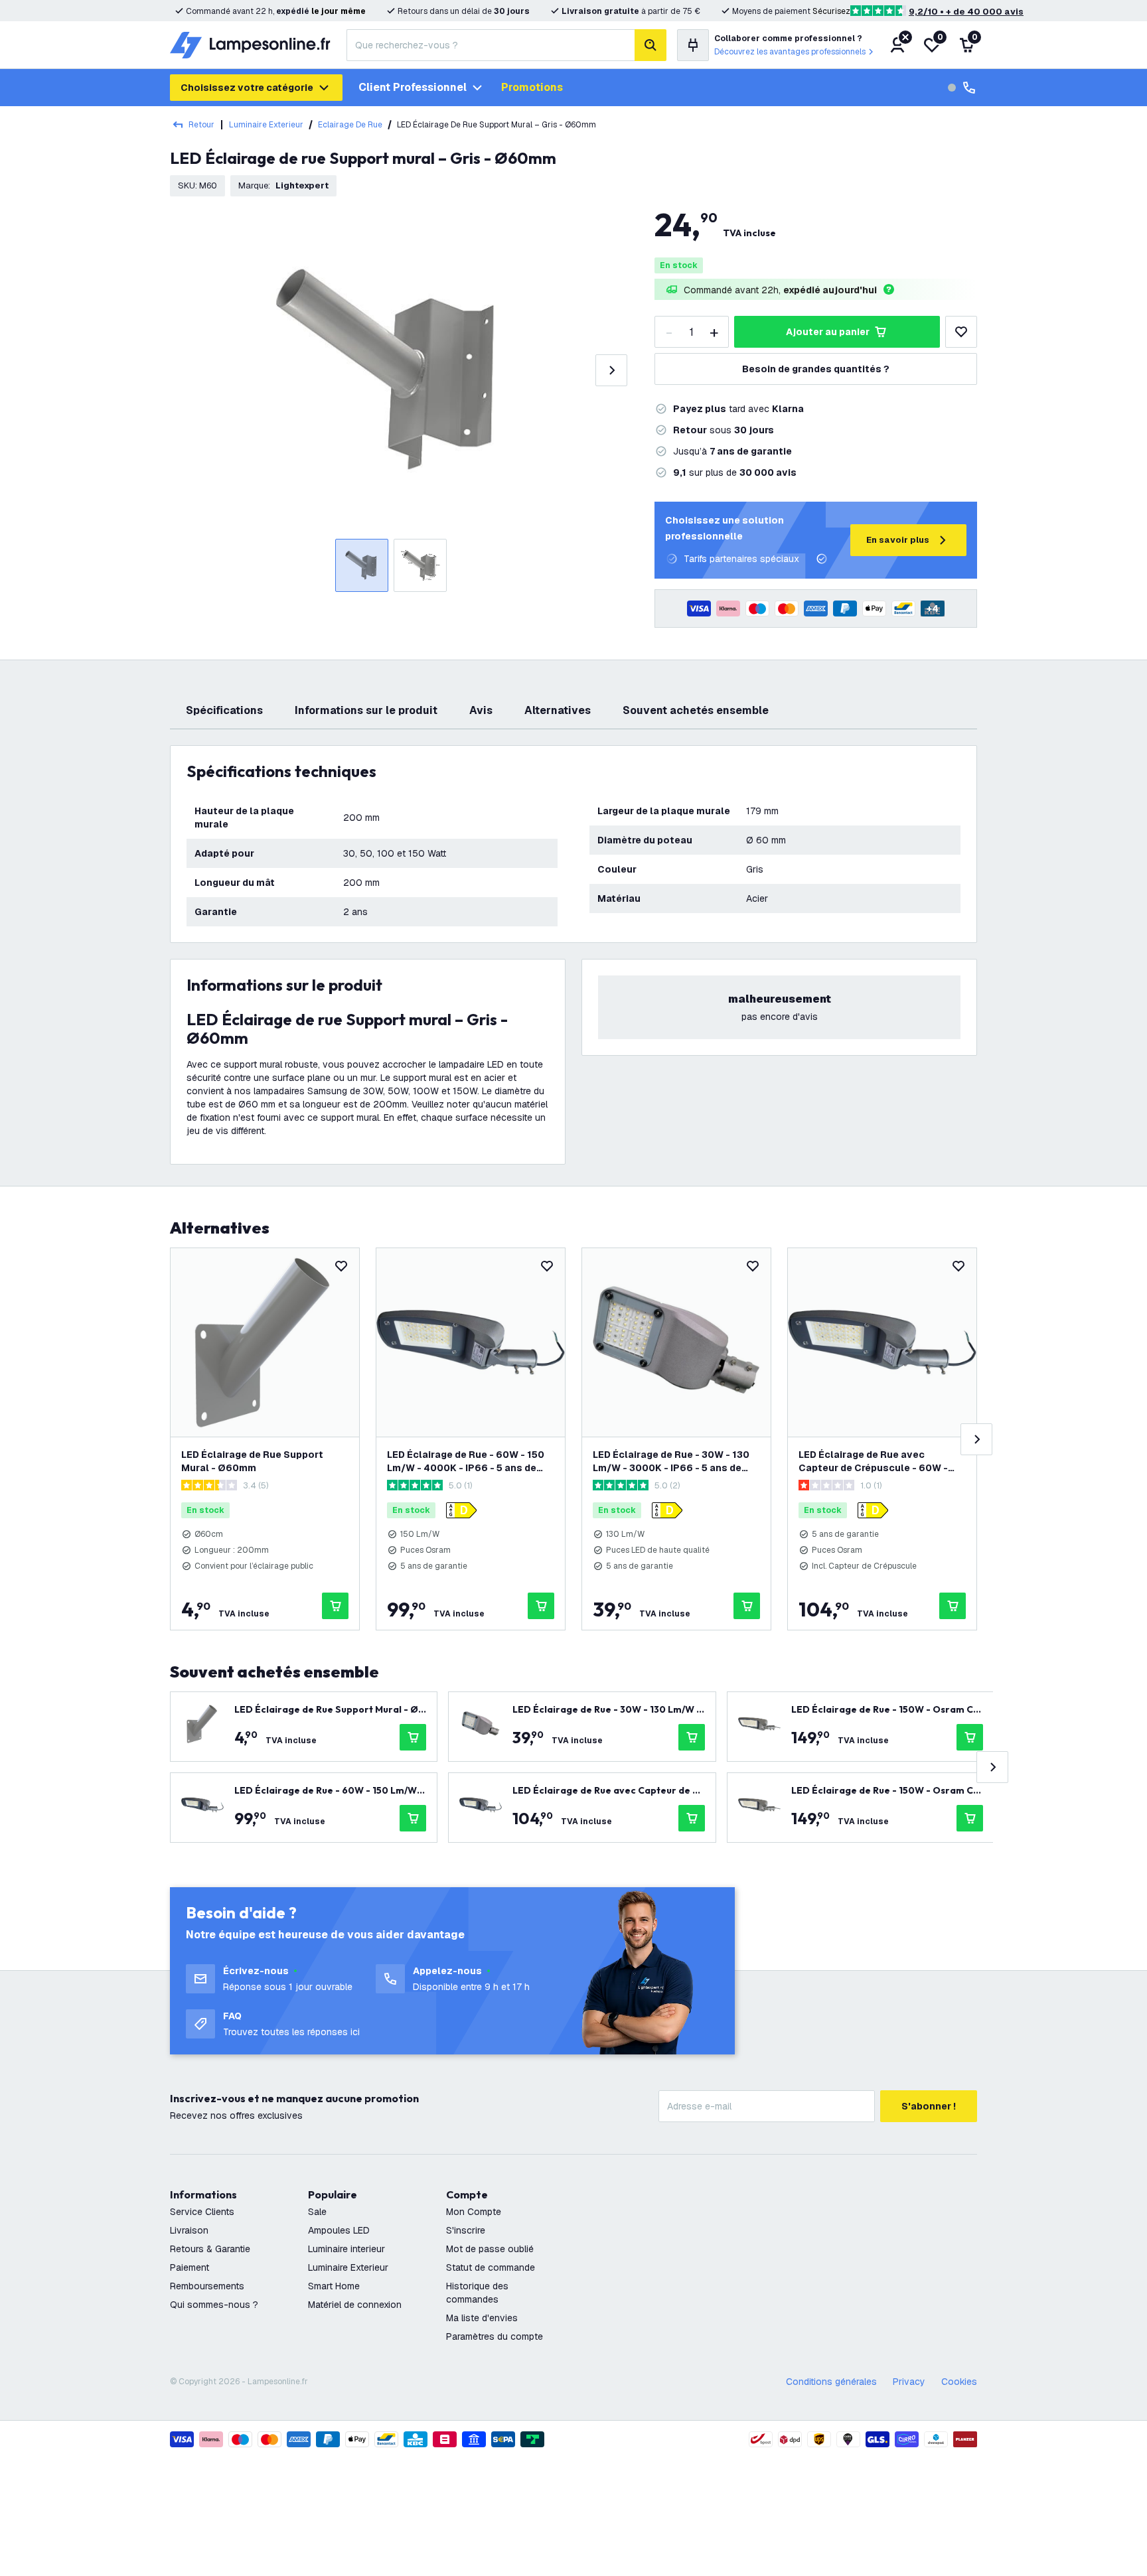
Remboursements (207, 2286)
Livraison (189, 2230)
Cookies (959, 2382)
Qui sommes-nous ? (214, 2305)
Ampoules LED (339, 2230)
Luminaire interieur (346, 2249)
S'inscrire (466, 2230)
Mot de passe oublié (490, 2249)
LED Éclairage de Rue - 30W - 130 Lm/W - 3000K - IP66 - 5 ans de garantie (671, 1462)
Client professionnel (413, 87)
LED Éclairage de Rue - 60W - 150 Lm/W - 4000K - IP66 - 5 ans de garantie (466, 1462)
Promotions (532, 87)
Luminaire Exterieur (266, 125)
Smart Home (334, 2286)
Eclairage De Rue (350, 125)
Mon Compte (474, 2212)
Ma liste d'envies (482, 2318)
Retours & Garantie (210, 2249)
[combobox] (491, 45)
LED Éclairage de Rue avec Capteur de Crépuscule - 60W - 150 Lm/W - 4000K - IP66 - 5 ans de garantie (876, 1462)
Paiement (190, 2267)
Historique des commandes (477, 2293)
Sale (317, 2212)
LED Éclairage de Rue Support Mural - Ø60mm (252, 1461)
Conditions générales (831, 2382)
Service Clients (202, 2212)
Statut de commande (491, 2267)
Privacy (909, 2382)
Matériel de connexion (355, 2305)
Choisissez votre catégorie (247, 88)
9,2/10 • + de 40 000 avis (966, 12)
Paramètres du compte (495, 2336)
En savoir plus (898, 540)
